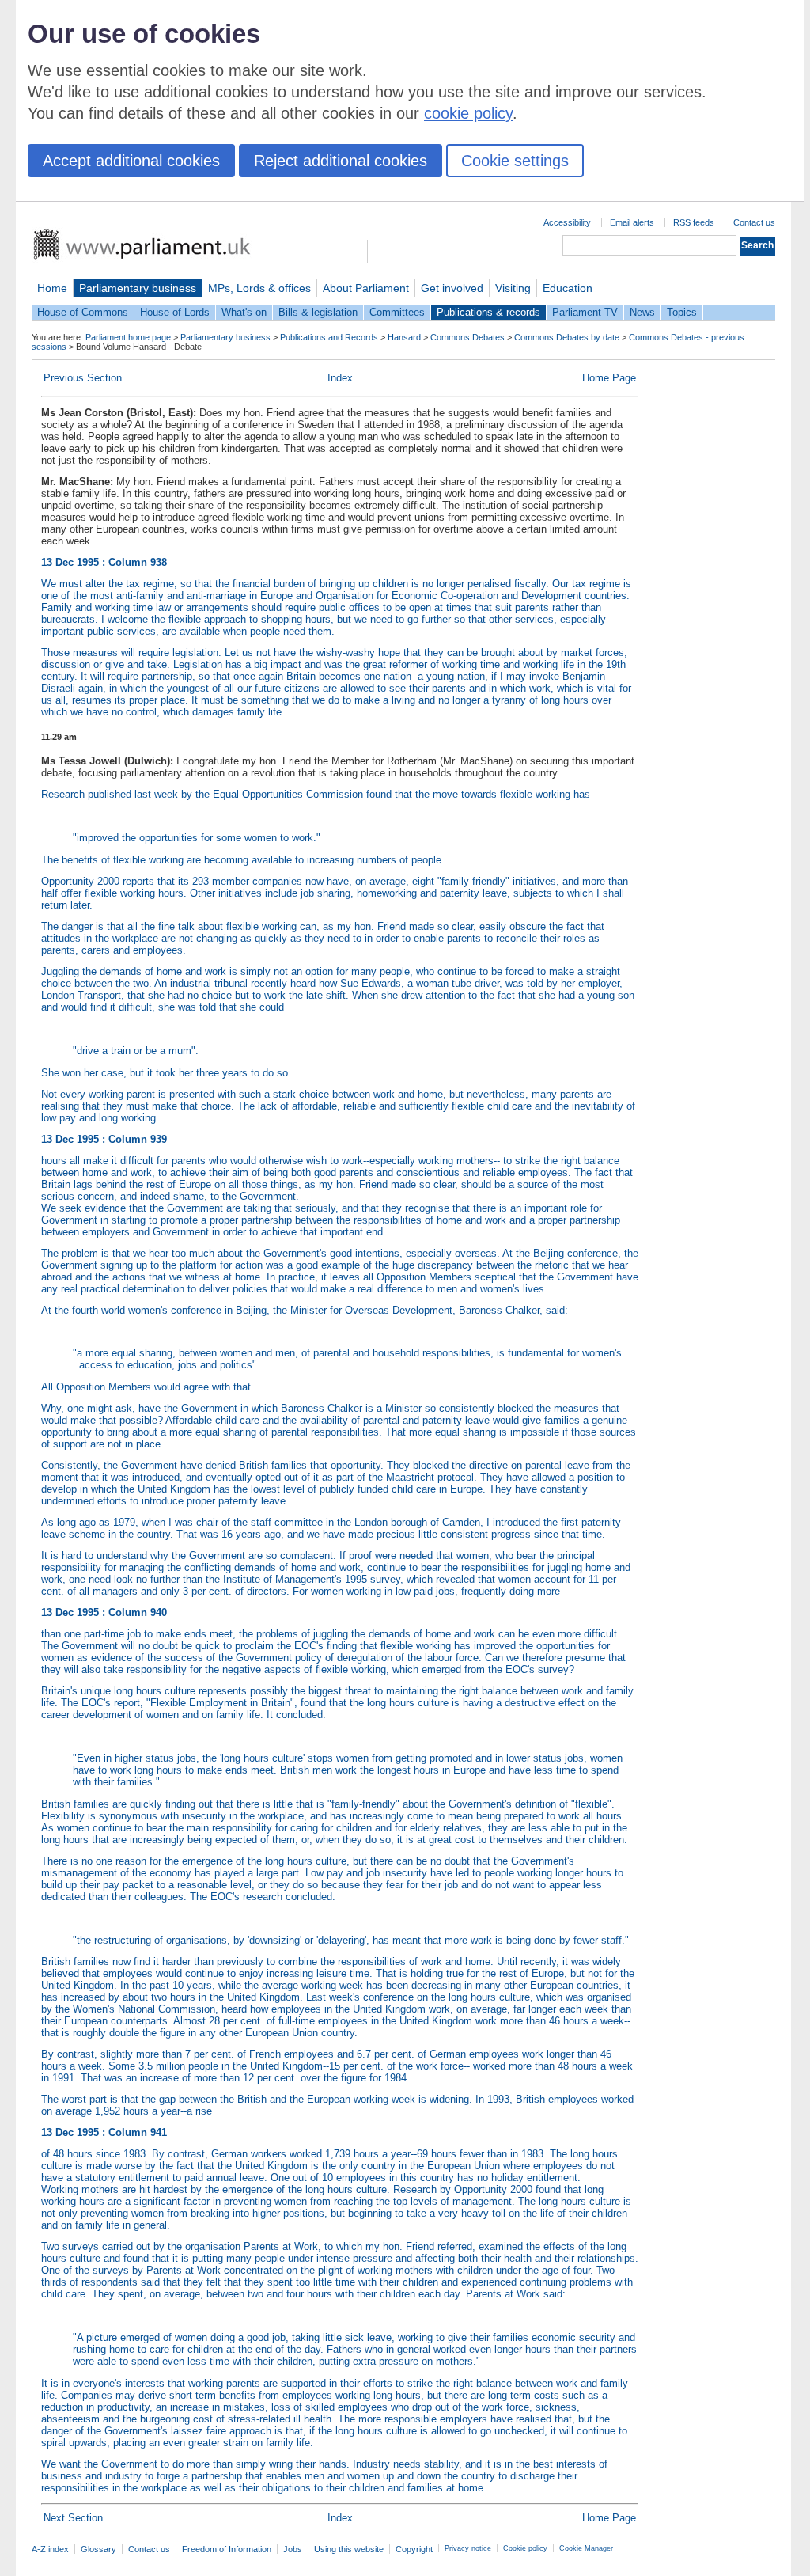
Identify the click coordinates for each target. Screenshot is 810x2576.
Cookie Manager (586, 2548)
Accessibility (567, 222)
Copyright (414, 2549)
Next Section (73, 2518)
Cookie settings (515, 161)
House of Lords (175, 312)
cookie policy (468, 113)
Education (568, 288)
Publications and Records (329, 337)
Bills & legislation (318, 312)
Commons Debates (467, 337)
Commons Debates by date (567, 337)
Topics (682, 312)
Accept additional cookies (131, 161)
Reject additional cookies (341, 161)
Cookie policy (525, 2548)
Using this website (349, 2549)
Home (52, 288)
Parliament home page (128, 337)
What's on (244, 312)
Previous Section (83, 378)
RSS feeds (694, 222)
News (642, 312)
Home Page (609, 378)
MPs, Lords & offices (259, 288)
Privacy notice (468, 2548)
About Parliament (366, 288)
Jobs (293, 2549)
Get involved (452, 288)
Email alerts (632, 222)
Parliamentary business (138, 288)
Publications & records (488, 312)
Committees (397, 312)
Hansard (404, 337)
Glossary (98, 2549)
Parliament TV (585, 312)
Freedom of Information (227, 2549)
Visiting (513, 288)
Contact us (754, 222)
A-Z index (50, 2549)
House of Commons (83, 312)
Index (340, 378)
